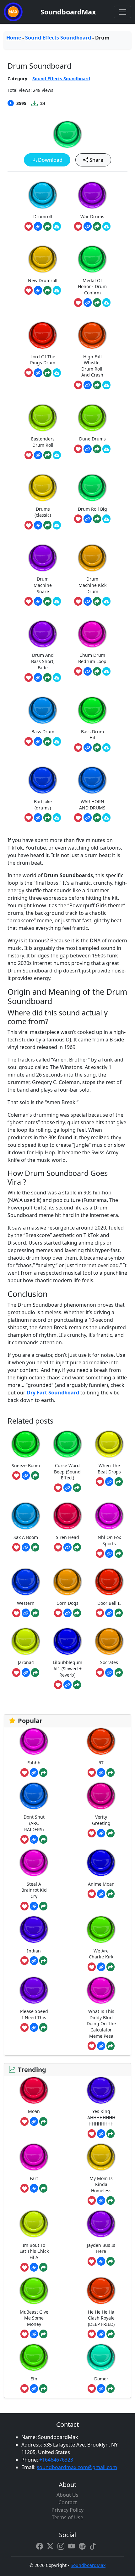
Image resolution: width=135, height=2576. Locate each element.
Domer (101, 2379)
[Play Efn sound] (34, 2357)
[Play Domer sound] (101, 2357)
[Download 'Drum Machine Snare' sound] (57, 601)
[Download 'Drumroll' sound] (57, 226)
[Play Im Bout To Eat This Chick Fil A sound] (34, 2224)
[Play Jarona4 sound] (26, 1641)
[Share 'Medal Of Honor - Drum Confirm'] (97, 303)
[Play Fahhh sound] (34, 1741)
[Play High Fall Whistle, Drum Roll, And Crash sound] (92, 335)
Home (14, 38)
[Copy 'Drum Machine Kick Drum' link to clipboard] (88, 601)
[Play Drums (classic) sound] (43, 488)
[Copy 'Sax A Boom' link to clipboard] (26, 1547)
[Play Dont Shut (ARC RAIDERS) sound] (34, 1796)
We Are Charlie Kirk (101, 1954)
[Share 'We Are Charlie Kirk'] (111, 1967)
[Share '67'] (111, 1773)
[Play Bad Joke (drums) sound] (43, 780)
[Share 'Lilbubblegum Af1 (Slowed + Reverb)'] (77, 1685)
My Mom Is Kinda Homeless (101, 2184)
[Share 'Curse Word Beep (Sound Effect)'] (77, 1488)
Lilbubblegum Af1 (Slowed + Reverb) (67, 1668)
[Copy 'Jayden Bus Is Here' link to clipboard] (101, 2261)
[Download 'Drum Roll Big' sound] (106, 519)
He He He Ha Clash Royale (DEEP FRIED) (101, 2318)
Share (96, 160)
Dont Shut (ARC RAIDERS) (34, 1823)
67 (101, 1763)
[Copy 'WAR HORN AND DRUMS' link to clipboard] (88, 818)
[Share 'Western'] (35, 1613)
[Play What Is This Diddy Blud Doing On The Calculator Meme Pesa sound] (101, 1990)
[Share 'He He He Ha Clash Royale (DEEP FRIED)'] (111, 2334)
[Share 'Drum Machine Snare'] (47, 601)
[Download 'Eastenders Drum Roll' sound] (57, 455)
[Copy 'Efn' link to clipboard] (34, 2389)
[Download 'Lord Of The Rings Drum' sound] (57, 373)
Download (50, 160)
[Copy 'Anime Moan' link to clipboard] (101, 1894)
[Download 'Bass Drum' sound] (57, 741)
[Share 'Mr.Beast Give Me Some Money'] (43, 2334)
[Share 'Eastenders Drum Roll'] (47, 455)
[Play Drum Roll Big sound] (92, 488)
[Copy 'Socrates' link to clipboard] (109, 1673)
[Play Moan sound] (34, 2090)
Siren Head (67, 1537)
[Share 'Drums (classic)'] (47, 525)
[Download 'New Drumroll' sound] (57, 290)
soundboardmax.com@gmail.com (77, 2467)
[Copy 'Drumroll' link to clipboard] (38, 226)
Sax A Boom (26, 1537)
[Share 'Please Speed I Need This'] (43, 2027)
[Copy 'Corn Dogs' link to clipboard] (67, 1613)
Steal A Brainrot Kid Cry (34, 1890)
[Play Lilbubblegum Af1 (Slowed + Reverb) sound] (67, 1641)
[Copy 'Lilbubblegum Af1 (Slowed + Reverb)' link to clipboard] (67, 1685)
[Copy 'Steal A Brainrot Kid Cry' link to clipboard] (34, 1906)
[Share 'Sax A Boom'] (35, 1547)
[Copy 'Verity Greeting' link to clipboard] (101, 1833)
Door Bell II (109, 1603)
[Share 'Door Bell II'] (119, 1613)
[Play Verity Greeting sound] (101, 1796)
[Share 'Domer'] (111, 2389)
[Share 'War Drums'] (97, 226)
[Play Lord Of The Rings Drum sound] (43, 335)
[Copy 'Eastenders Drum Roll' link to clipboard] (38, 455)
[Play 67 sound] (101, 1741)
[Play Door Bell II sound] (109, 1582)
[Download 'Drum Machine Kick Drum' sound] (106, 601)
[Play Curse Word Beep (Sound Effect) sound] (67, 1444)
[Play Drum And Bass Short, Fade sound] (43, 634)
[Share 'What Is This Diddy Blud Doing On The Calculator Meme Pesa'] (111, 2046)
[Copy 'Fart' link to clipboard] (34, 2188)
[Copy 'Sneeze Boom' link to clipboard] (26, 1476)
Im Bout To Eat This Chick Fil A (34, 2251)
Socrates (109, 1662)
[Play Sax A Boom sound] (26, 1516)
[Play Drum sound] (67, 134)
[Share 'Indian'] (43, 1961)
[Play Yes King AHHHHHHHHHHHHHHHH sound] (101, 2090)
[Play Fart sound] (34, 2157)
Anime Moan (101, 1884)
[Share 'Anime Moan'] (111, 1894)
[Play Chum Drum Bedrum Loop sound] (92, 634)
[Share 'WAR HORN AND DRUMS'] (97, 818)
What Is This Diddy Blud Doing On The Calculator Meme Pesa (101, 2023)
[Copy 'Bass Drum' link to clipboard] (38, 741)
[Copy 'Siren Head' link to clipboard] (67, 1547)
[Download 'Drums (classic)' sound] (57, 525)
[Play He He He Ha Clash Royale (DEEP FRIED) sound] (101, 2291)
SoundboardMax (68, 12)
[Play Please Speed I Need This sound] (34, 1990)
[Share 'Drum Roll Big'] (97, 519)
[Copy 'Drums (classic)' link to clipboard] (38, 525)
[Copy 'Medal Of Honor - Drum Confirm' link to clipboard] (88, 303)
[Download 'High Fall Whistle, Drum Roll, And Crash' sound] (106, 385)
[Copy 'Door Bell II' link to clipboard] (109, 1613)
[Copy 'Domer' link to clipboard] (101, 2389)
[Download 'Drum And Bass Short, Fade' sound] (57, 677)
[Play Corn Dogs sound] (67, 1582)
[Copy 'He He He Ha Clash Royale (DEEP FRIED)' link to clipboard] (101, 2334)
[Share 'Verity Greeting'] (111, 1833)
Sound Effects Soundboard (58, 38)
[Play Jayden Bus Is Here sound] (101, 2224)
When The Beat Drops (109, 1469)
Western (26, 1603)
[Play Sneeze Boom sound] (26, 1444)
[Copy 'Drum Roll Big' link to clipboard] (88, 519)
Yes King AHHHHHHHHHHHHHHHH (101, 2117)
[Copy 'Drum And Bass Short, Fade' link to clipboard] (38, 677)
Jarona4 (26, 1662)
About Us (67, 2495)
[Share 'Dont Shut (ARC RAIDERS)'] (43, 1839)
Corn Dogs (67, 1603)
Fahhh (34, 1763)
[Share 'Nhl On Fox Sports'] (119, 1553)
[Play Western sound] (26, 1582)
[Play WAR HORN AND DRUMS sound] (92, 780)
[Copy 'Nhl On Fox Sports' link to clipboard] (109, 1553)
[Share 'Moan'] (43, 2121)
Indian (34, 1951)
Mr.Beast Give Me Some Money (34, 2318)
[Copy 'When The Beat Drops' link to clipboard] (109, 1482)
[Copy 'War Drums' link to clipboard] (88, 226)
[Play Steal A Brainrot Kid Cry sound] (34, 1863)
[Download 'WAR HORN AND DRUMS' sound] (106, 818)
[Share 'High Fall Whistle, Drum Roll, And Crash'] (97, 385)
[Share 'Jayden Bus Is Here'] (111, 2261)
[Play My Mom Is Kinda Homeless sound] (101, 2157)
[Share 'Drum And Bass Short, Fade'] (47, 677)
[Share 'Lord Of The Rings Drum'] (47, 373)
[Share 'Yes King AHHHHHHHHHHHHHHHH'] (111, 2134)
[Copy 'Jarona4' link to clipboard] (26, 1673)
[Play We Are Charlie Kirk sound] (101, 1929)
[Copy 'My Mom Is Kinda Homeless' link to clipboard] (101, 2200)
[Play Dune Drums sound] (92, 418)
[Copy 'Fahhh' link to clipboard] (34, 1773)
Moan (34, 2111)
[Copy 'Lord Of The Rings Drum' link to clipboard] (38, 373)
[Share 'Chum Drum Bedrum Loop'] (97, 672)
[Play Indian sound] (34, 1929)
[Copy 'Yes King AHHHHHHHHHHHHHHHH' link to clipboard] (101, 2134)
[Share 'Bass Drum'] (47, 741)
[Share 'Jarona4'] (35, 1673)
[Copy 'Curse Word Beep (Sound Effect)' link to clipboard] (67, 1488)
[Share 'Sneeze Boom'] (35, 1476)
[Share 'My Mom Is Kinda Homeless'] (111, 2200)
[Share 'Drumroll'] (47, 226)
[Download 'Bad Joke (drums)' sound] (57, 818)
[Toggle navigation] (122, 12)
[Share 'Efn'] (43, 2389)
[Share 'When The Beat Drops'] (119, 1482)
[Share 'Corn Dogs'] (77, 1613)
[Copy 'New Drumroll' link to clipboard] (38, 290)
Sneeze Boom (26, 1465)
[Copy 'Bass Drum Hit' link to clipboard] (88, 748)
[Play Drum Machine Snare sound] (43, 558)
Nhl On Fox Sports (109, 1540)
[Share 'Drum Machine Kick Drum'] (97, 601)
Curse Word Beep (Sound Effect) (67, 1472)
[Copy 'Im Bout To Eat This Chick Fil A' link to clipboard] (34, 2267)
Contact (68, 2502)
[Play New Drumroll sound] (43, 259)
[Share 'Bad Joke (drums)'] (47, 818)
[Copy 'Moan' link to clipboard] (34, 2121)
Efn (34, 2379)
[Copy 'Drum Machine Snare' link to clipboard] (38, 601)
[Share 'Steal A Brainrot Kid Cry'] (43, 1906)
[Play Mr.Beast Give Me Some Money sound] (34, 2291)
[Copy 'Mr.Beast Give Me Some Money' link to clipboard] (34, 2334)
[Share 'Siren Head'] (77, 1547)
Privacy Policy (67, 2510)
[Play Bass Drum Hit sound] (92, 710)
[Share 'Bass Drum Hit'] (97, 748)
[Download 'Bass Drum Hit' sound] (106, 748)
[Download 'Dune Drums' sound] (106, 449)
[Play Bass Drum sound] (43, 710)
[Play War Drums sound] (92, 195)
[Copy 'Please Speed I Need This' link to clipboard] (34, 2027)
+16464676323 (56, 2460)
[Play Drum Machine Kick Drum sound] (92, 558)
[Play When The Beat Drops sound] (109, 1444)
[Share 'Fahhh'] (43, 1773)
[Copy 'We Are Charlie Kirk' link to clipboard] (101, 1967)
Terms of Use (67, 2517)
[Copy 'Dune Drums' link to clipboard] (88, 449)
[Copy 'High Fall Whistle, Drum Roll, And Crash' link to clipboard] (88, 385)
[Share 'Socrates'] (119, 1673)
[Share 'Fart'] (43, 2188)
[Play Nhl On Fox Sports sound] (109, 1516)
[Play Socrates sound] (109, 1641)
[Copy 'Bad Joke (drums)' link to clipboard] (38, 818)
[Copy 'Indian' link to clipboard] (34, 1961)
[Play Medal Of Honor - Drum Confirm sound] (92, 259)
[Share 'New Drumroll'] (47, 290)
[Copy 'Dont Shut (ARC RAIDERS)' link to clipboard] (34, 1839)
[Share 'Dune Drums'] (97, 449)
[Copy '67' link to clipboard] (101, 1773)
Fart (34, 2178)
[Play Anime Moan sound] (101, 1863)
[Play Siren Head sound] (67, 1516)
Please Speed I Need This (34, 2014)
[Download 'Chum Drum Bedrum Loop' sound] (106, 672)
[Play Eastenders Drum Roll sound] (43, 418)
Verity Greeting (101, 1820)
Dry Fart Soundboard (53, 1393)
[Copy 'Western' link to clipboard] (26, 1613)
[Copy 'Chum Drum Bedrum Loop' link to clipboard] (88, 672)
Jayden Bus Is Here (101, 2248)
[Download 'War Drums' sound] (106, 226)
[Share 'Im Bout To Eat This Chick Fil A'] (43, 2267)
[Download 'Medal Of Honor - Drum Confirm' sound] (106, 303)
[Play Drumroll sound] (43, 195)
